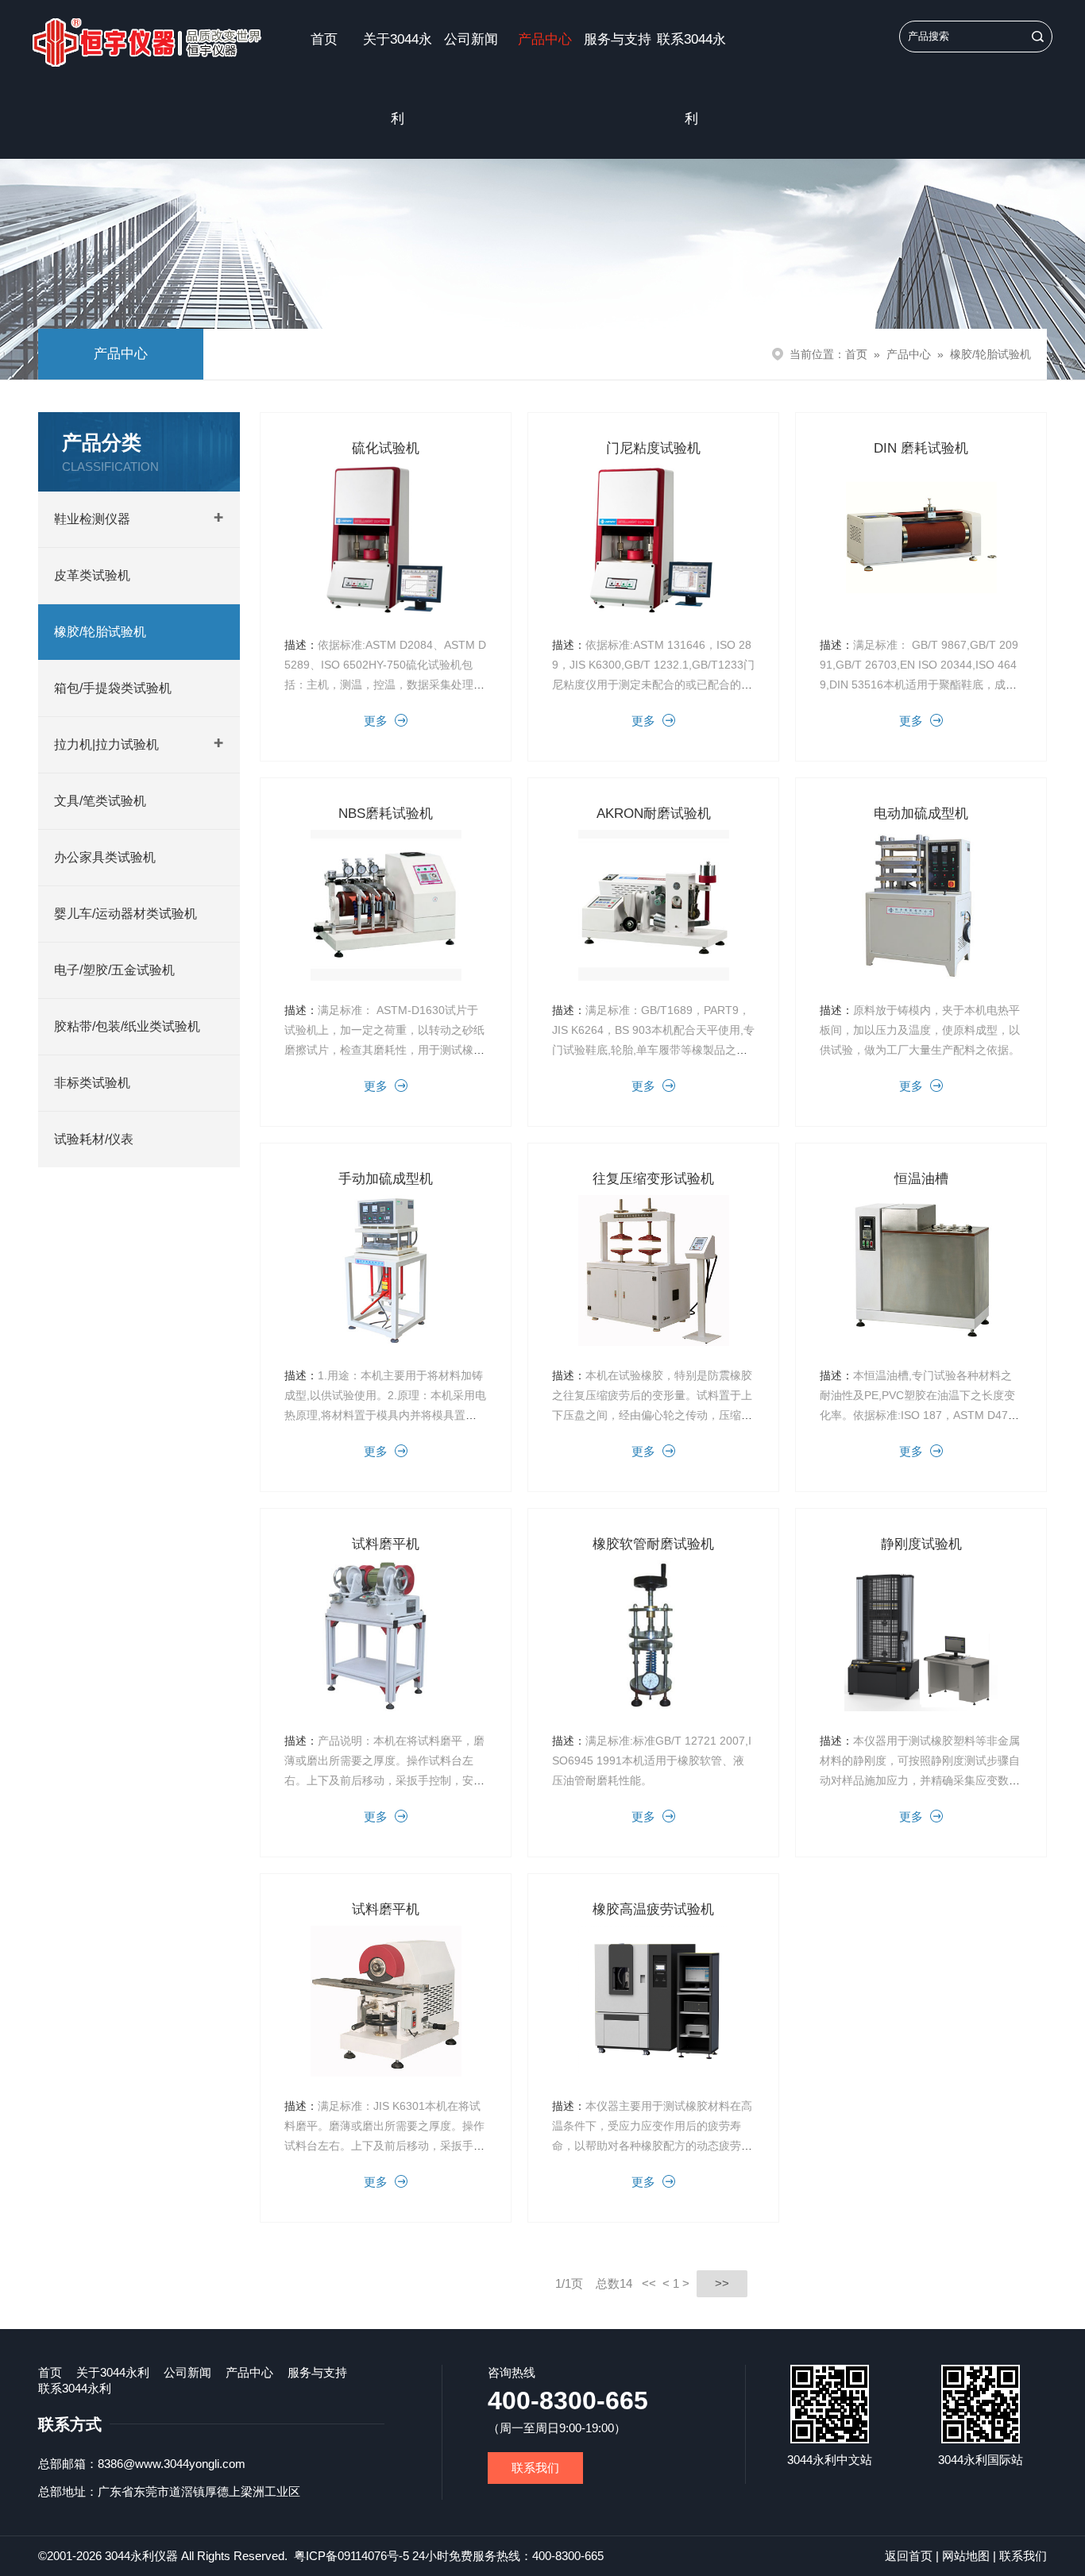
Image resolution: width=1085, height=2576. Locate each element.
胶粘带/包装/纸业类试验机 (127, 1026)
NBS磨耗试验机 (386, 814)
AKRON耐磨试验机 (654, 814)
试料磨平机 (386, 1544)
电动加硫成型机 (921, 814)
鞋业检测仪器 (92, 519)
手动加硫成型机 (386, 1179)
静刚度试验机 (921, 1544)
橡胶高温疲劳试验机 (653, 1909)
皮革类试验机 (92, 575)
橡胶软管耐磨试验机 (653, 1544)
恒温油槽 (921, 1179)
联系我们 (535, 2468)
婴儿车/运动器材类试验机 (125, 914)
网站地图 (966, 2556)
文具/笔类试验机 (100, 801)
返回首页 (909, 2556)
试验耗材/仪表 (94, 1139)
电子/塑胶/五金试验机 (114, 970)
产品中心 (545, 39)
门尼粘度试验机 (653, 448)
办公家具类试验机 (105, 857)
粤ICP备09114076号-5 (351, 2556)
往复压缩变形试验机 (653, 1179)
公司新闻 (471, 39)
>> (722, 2283)
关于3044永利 (398, 79)
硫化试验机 (386, 448)
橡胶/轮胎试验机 (990, 354)
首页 (324, 39)
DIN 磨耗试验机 (921, 448)
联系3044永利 (691, 79)
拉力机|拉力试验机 (106, 744)
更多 (376, 721)
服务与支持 (618, 39)
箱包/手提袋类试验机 (113, 688)
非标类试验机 (92, 1083)
